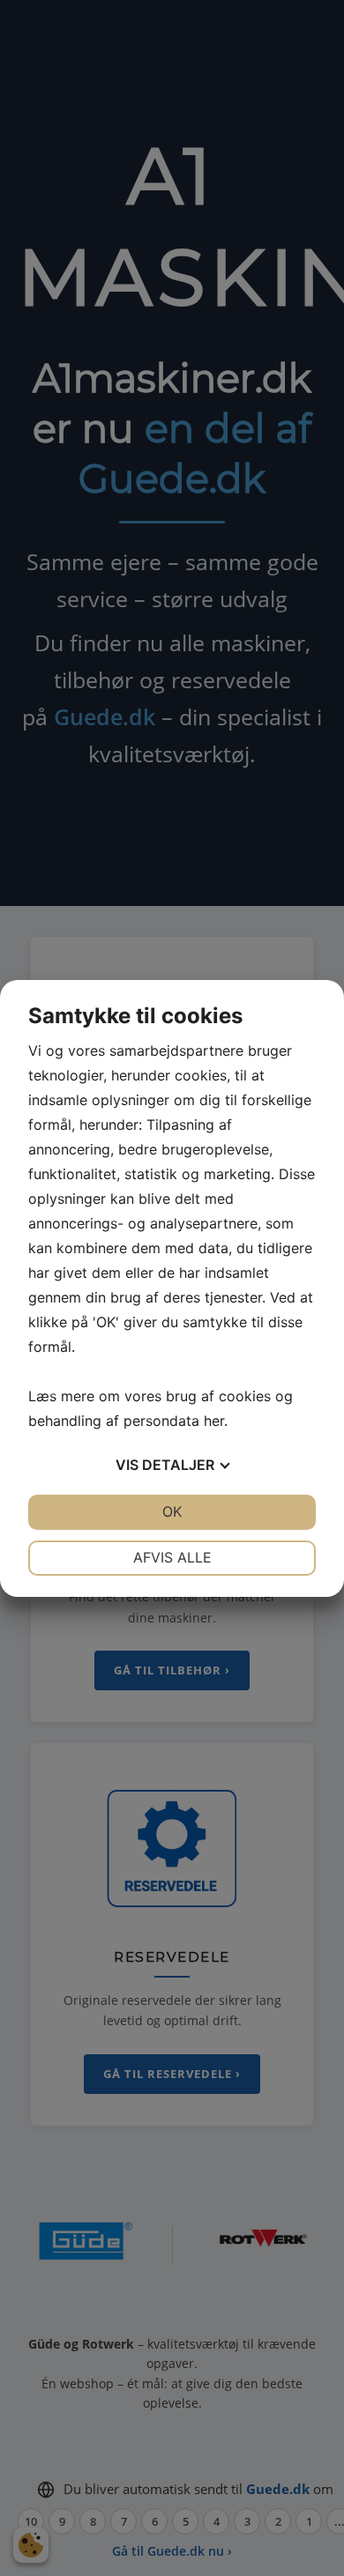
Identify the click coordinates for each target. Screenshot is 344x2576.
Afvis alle (172, 1557)
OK (172, 1511)
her (214, 1421)
